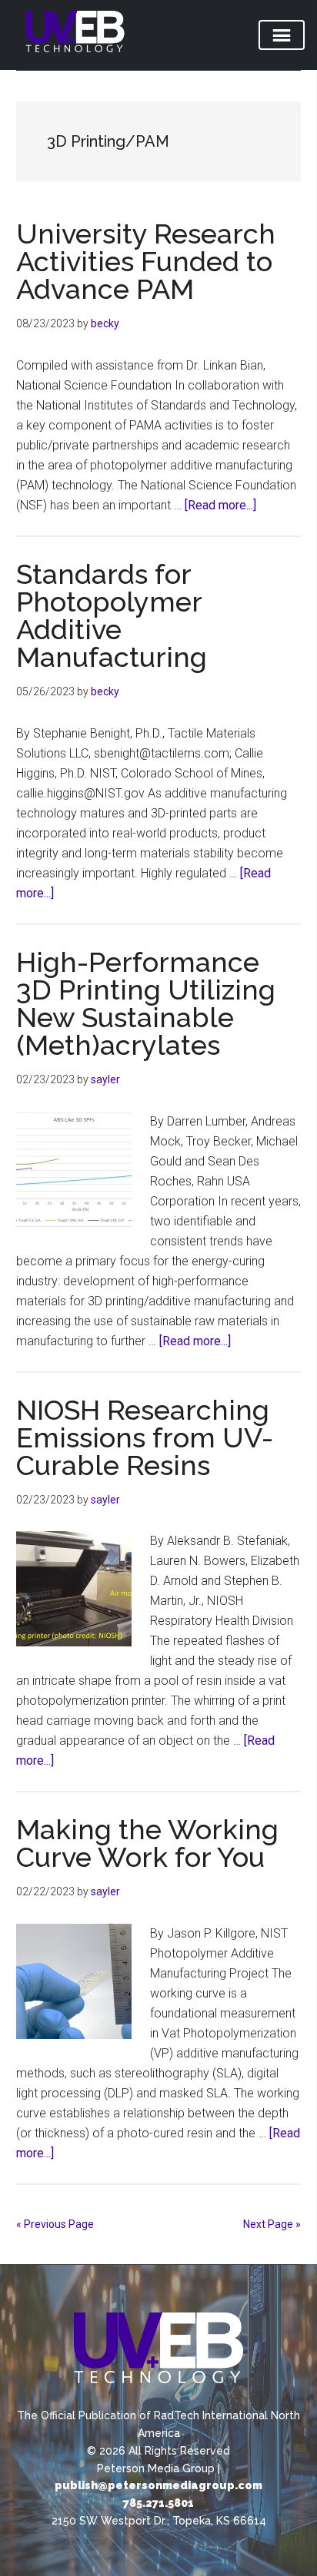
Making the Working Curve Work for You (147, 1843)
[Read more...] (220, 505)
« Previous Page (55, 2224)
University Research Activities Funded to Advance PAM (146, 261)
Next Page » (272, 2224)
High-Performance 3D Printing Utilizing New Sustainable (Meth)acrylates (146, 1003)
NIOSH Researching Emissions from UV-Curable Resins (145, 1437)
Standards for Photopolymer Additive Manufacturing (112, 615)
